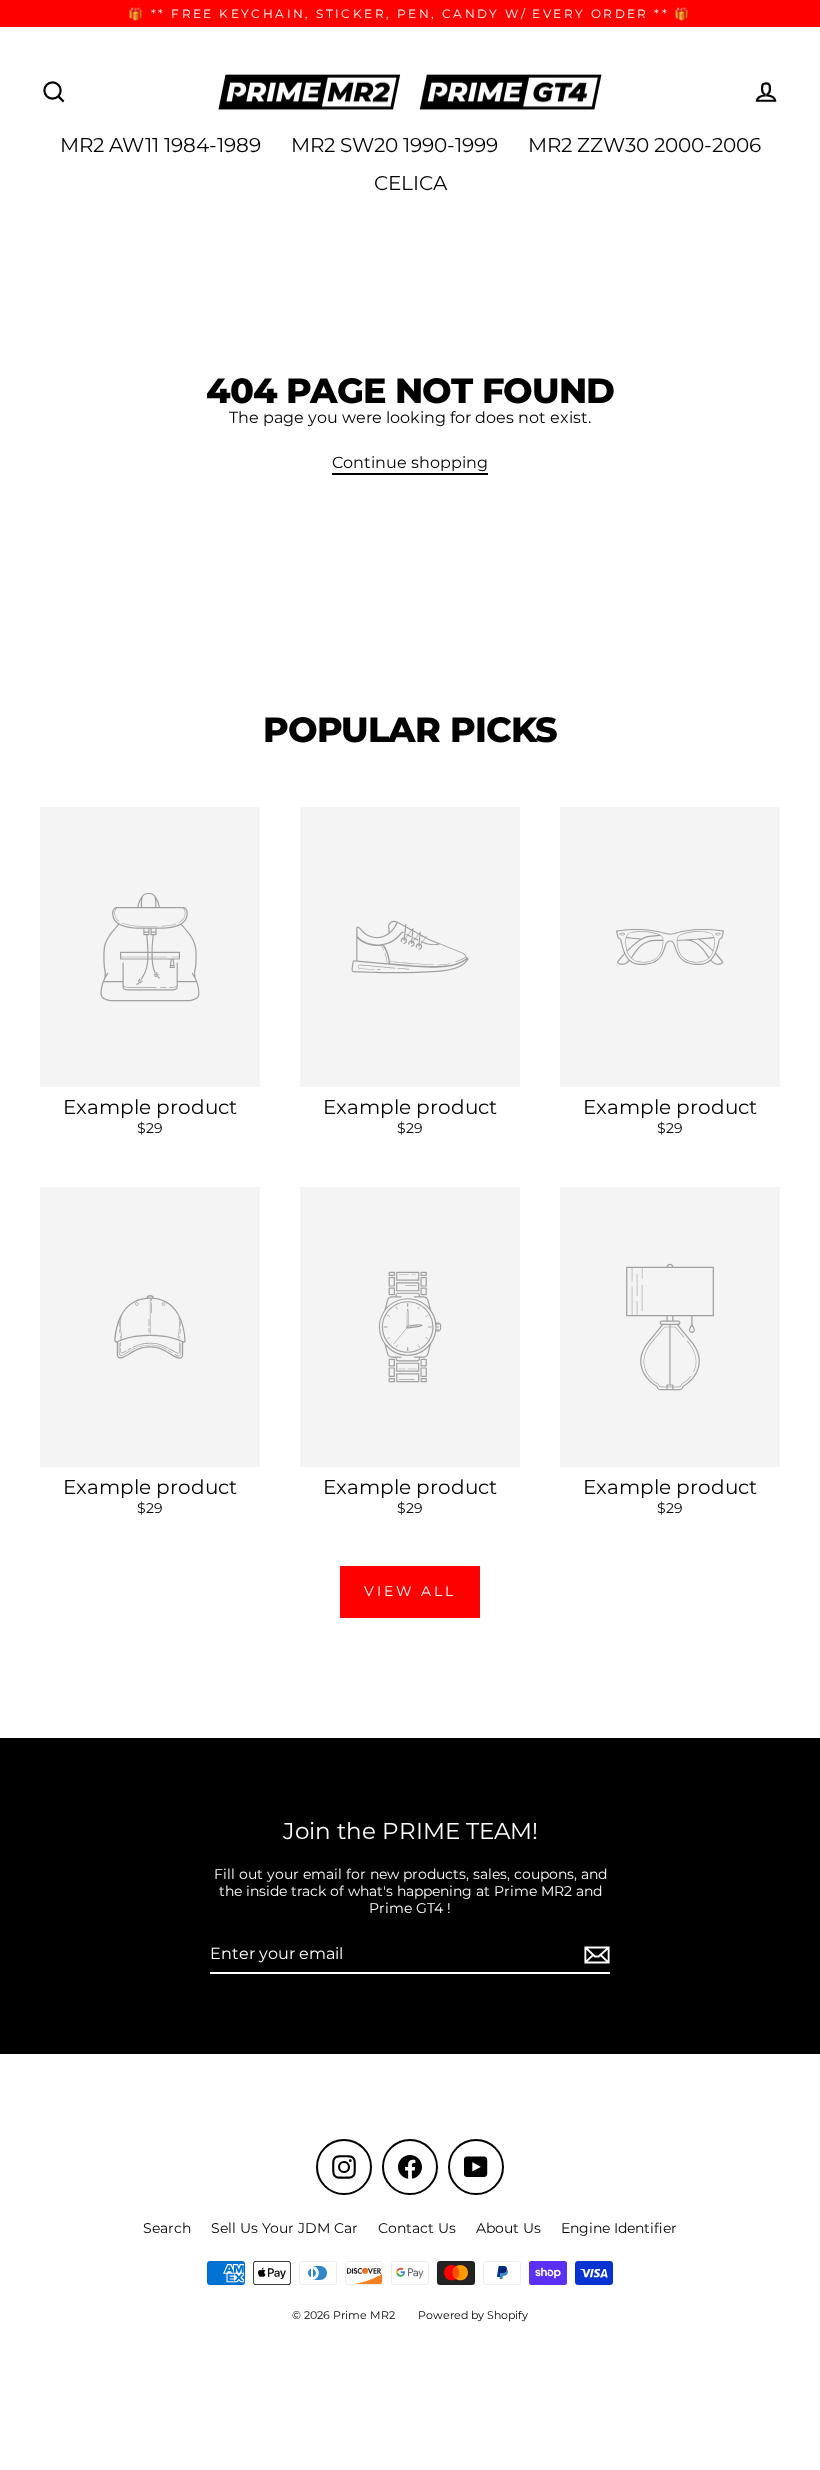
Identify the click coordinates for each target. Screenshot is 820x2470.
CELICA (410, 183)
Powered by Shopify (473, 2315)
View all (409, 1591)
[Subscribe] (594, 1954)
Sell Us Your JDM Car (284, 2228)
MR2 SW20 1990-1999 (394, 145)
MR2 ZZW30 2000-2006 (644, 145)
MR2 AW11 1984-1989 (160, 145)
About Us (508, 2228)
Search (167, 2228)
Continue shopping (410, 462)
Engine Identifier (619, 2228)
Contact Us (417, 2228)
